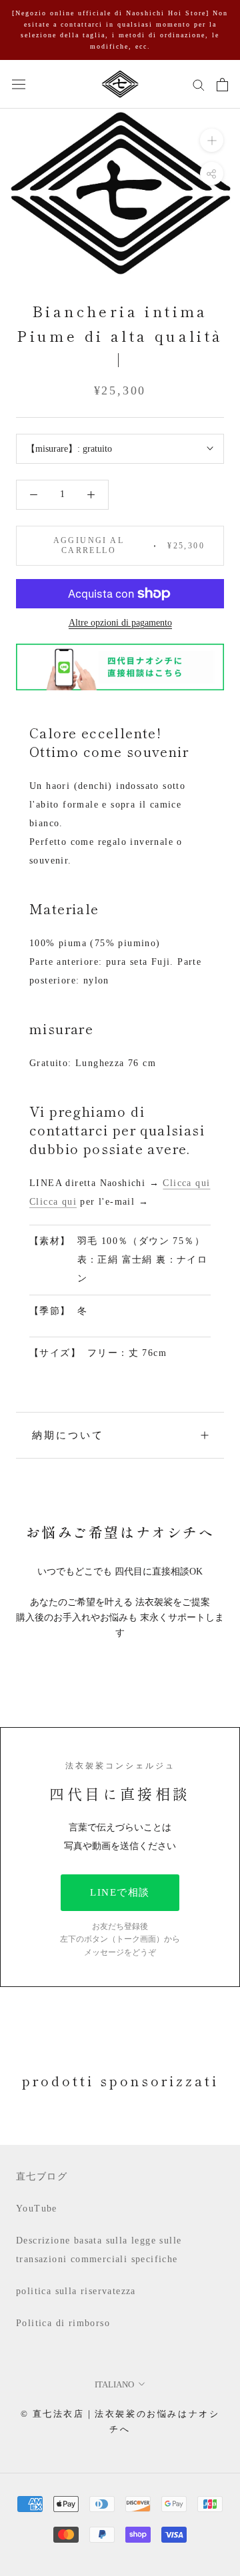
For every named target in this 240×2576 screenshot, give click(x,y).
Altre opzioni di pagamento (120, 623)
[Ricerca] (199, 84)
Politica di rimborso (63, 2323)
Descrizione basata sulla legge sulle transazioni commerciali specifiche (99, 2250)
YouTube (37, 2209)
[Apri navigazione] (19, 84)
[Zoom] (212, 140)
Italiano (114, 2384)
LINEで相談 (120, 1892)
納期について (68, 1435)
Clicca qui (186, 1183)
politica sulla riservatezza (76, 2291)
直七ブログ (42, 2177)
